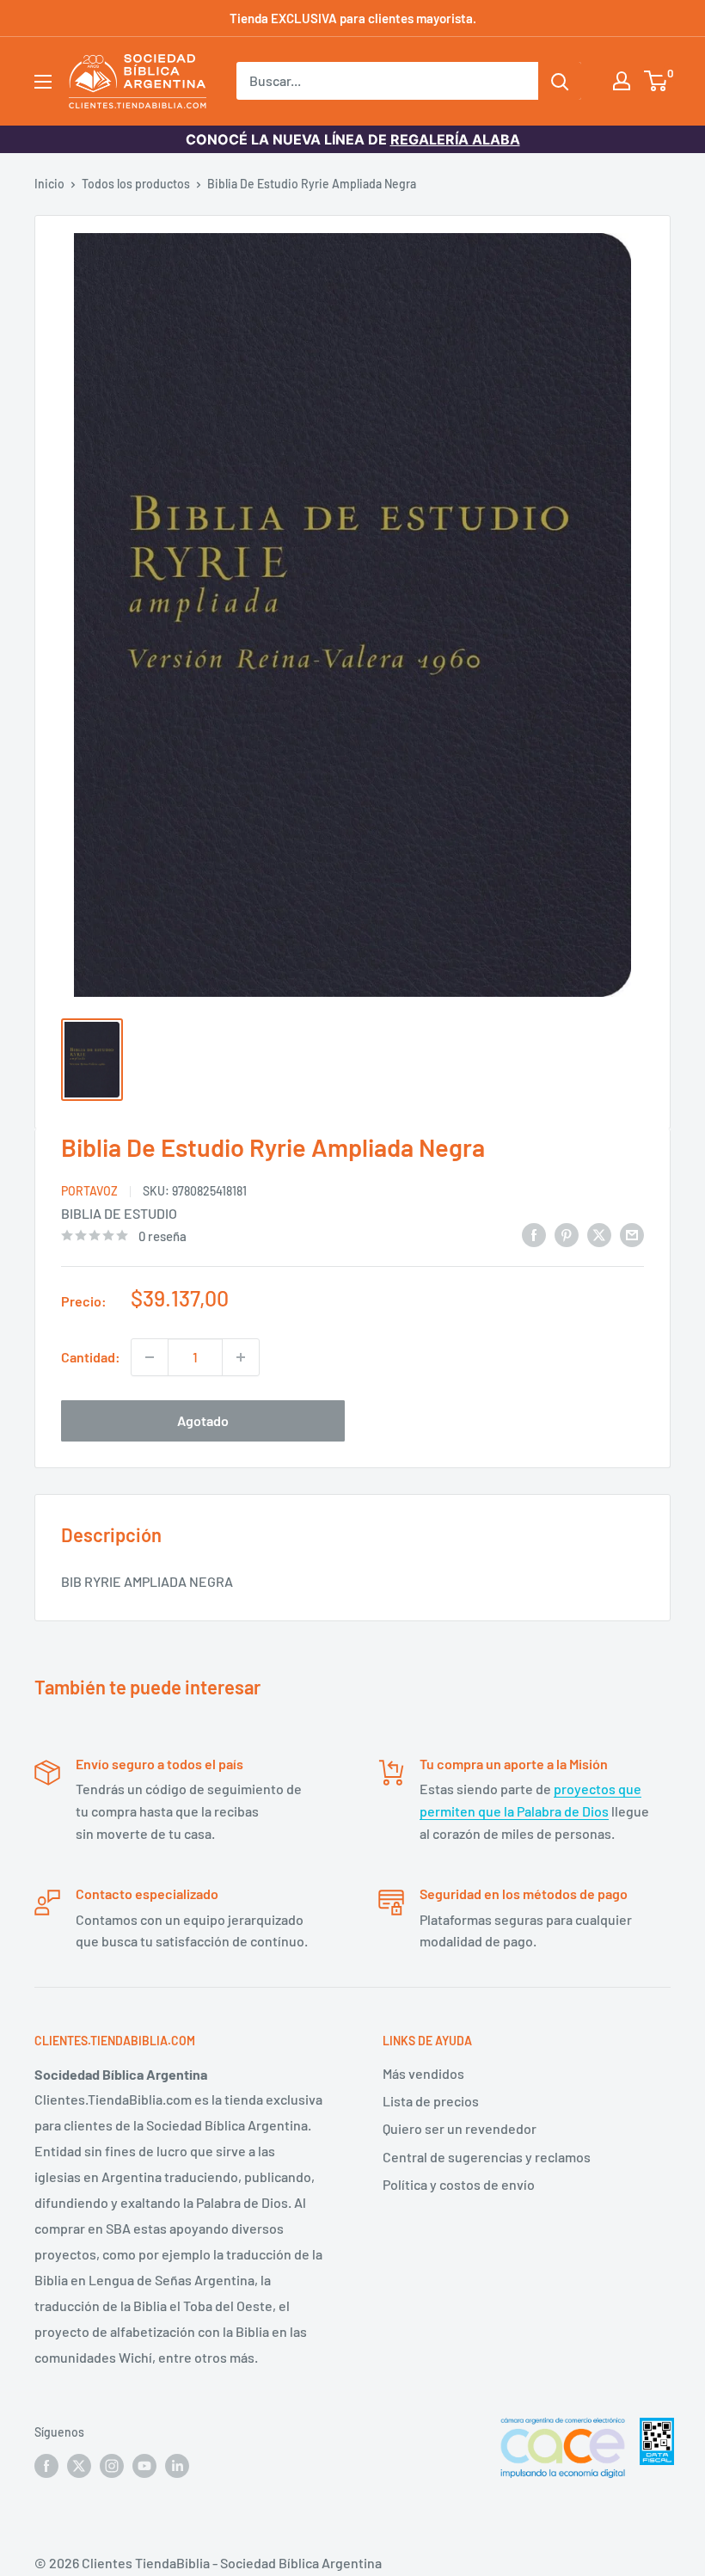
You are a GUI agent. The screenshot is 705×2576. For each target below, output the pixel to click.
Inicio (49, 184)
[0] (656, 81)
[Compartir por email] (632, 1234)
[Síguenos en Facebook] (46, 2466)
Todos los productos (136, 184)
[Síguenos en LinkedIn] (177, 2466)
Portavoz (89, 1191)
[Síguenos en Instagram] (112, 2466)
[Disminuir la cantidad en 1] (150, 1357)
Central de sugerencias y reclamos (487, 2157)
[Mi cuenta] (622, 81)
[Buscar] (560, 81)
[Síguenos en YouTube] (144, 2466)
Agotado (203, 1420)
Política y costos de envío (459, 2184)
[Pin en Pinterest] (567, 1234)
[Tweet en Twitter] (599, 1234)
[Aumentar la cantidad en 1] (241, 1357)
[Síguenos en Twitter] (79, 2466)
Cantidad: (91, 1357)
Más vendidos (423, 2073)
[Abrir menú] (43, 82)
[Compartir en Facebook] (534, 1234)
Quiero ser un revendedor (460, 2128)
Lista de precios (431, 2101)
